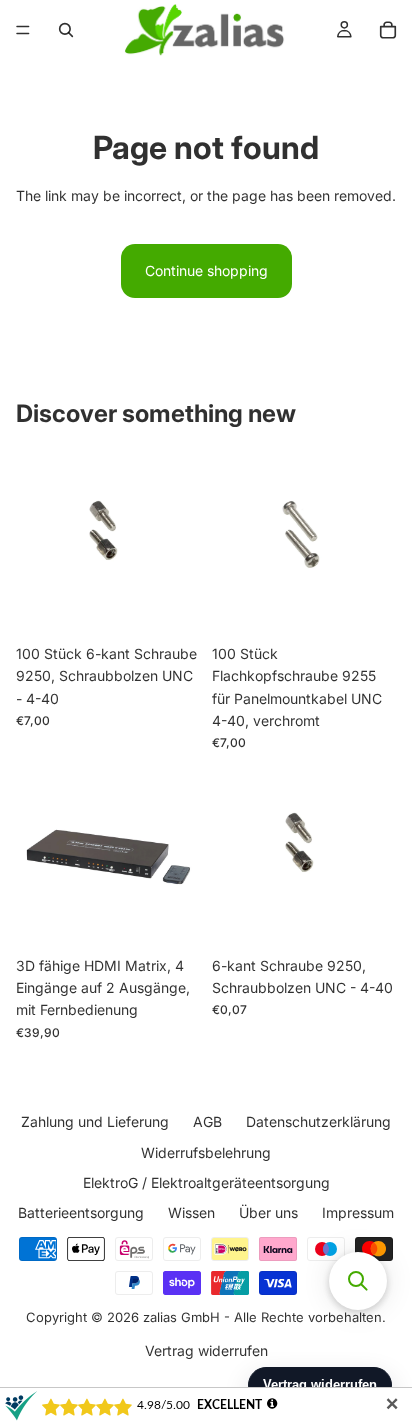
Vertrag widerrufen (206, 1349)
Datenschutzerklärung (318, 1121)
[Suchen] (66, 30)
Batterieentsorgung (81, 1212)
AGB (207, 1121)
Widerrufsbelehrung (206, 1151)
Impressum (358, 1212)
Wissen (191, 1212)
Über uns (268, 1212)
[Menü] (23, 30)
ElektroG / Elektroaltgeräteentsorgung (206, 1182)
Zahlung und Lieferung (95, 1121)
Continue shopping (206, 270)
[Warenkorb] (388, 30)
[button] (358, 1281)
